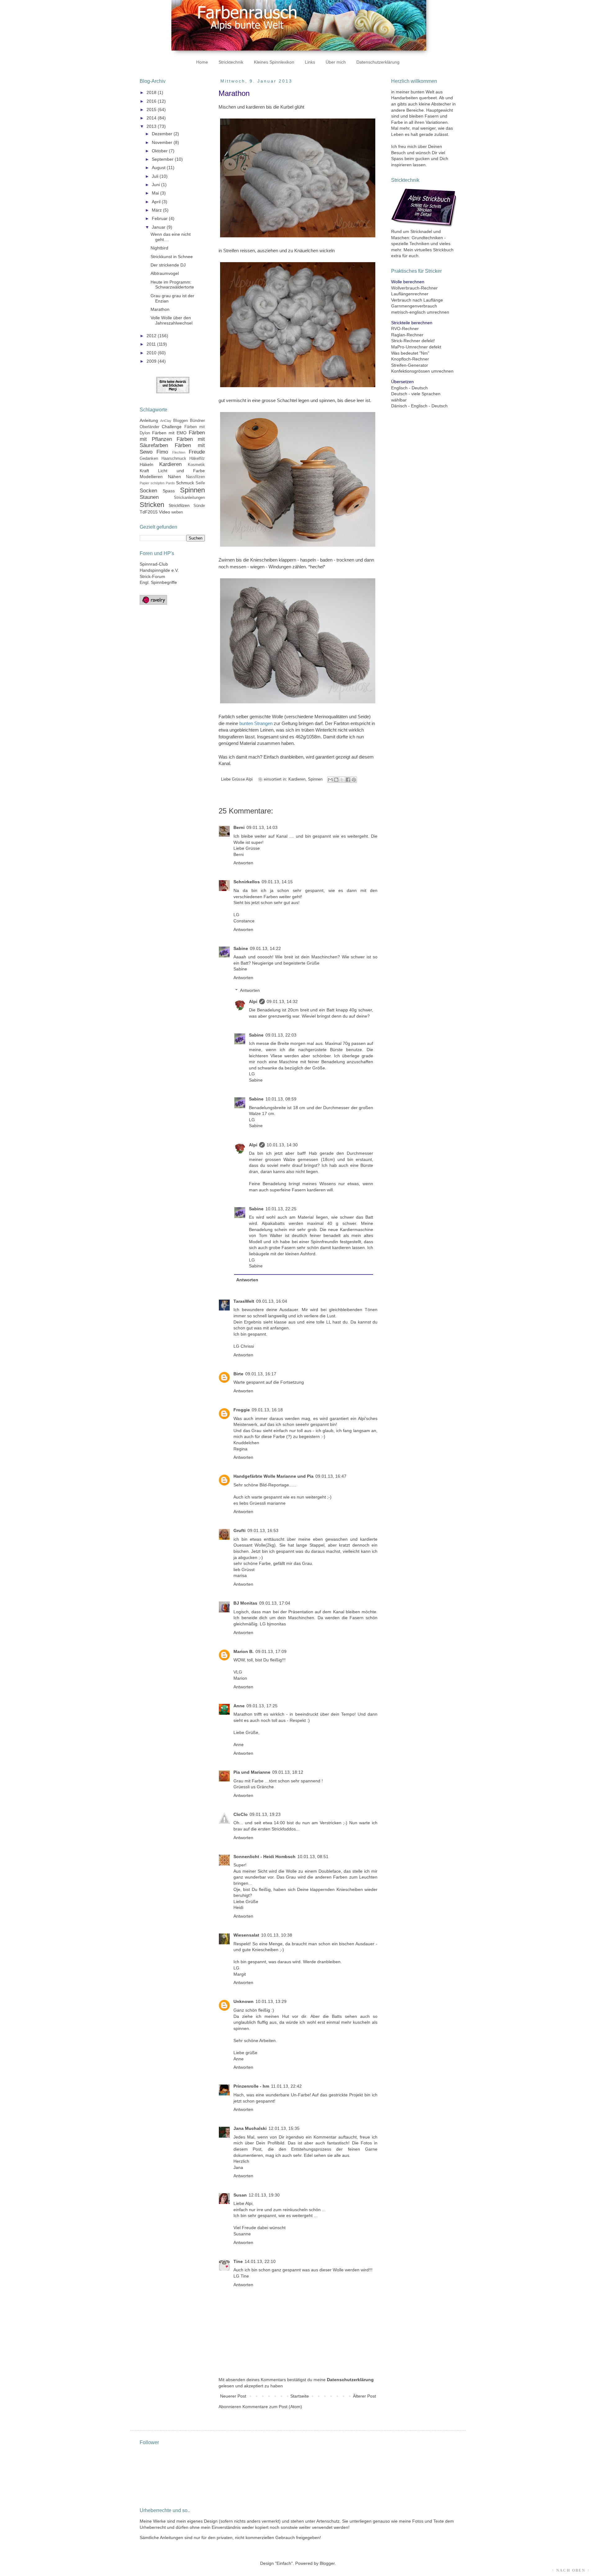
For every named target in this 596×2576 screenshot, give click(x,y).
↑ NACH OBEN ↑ (571, 2570)
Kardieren (297, 779)
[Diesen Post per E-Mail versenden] (330, 780)
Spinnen (315, 779)
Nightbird (159, 248)
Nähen (174, 477)
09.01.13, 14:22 (265, 948)
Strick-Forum (152, 576)
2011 (152, 344)
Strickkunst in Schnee (172, 257)
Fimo (162, 452)
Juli (156, 176)
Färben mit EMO (169, 433)
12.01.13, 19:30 (264, 2195)
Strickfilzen (179, 505)
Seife (200, 483)
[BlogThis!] (336, 780)
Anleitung (149, 420)
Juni (156, 185)
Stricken (152, 505)
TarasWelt (244, 1301)
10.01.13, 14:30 (282, 1145)
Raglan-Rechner (407, 335)
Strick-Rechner (406, 341)
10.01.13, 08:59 (281, 1099)
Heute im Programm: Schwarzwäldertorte (172, 285)
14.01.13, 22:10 (260, 2261)
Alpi (253, 1001)
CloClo (241, 1814)
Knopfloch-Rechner (410, 359)
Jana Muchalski (250, 2128)
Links (310, 62)
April (157, 202)
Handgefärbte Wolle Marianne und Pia (273, 1476)
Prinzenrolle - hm (251, 2086)
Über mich (336, 62)
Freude (197, 452)
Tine (238, 2261)
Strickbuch (443, 250)
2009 (152, 361)
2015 (152, 110)
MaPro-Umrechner (409, 347)
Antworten (243, 863)
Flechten (179, 452)
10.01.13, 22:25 (281, 1209)
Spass (169, 491)
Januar (159, 227)
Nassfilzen (195, 477)
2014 (152, 118)
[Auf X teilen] (342, 780)
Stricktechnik (231, 62)
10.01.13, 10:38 (277, 1935)
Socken (148, 491)
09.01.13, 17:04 (275, 1603)
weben (177, 512)
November (163, 142)
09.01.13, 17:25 (262, 1706)
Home (202, 62)
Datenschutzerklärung (378, 62)
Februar (160, 218)
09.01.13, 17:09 (271, 1651)
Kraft (144, 471)
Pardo (170, 483)
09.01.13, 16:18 (267, 1410)
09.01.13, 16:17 (261, 1374)
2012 (152, 336)
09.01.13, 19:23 (265, 1814)
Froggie (242, 1410)
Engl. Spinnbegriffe (158, 582)
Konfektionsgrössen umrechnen (422, 371)
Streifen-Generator (410, 365)
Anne (239, 1706)
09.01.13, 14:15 (277, 882)
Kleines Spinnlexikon (274, 62)
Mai (156, 193)
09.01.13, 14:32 (282, 1001)
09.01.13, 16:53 (263, 1530)
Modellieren (151, 477)
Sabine (241, 948)
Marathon (160, 309)
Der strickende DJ (168, 265)
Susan (240, 2195)
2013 (152, 126)
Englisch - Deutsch (409, 388)
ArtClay (166, 421)
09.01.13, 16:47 (331, 1476)
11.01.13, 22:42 (286, 2086)
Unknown (244, 2001)
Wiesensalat (246, 1935)
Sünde (199, 506)
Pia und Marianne (252, 1772)
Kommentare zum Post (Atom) (272, 2407)
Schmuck (185, 483)
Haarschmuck (174, 459)
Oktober (160, 151)
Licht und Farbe (181, 471)
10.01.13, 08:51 (313, 1857)
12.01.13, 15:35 (284, 2128)
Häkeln (147, 464)
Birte (238, 1374)
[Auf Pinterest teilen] (354, 780)
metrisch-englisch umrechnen (420, 312)
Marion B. (244, 1651)
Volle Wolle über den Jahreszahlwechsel (172, 320)
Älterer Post (364, 2396)
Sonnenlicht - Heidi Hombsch (264, 1857)
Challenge (172, 427)
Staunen (149, 497)
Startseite (300, 2396)
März (157, 210)
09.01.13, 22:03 (281, 1035)
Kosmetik (196, 465)
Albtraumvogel (165, 273)
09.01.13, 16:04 (272, 1301)
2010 (152, 353)
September (163, 159)
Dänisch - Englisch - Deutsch (419, 406)
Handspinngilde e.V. (159, 570)
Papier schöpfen (152, 483)
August (159, 168)
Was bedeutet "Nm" (410, 353)
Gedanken (149, 459)
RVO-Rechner (405, 329)
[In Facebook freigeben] (348, 780)
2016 (152, 101)
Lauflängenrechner (410, 294)
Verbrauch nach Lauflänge (417, 300)
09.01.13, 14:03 (262, 827)
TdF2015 (149, 512)
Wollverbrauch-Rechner (414, 288)
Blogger (327, 2563)
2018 (152, 92)
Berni (239, 827)
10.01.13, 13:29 (271, 2001)
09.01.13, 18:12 (288, 1772)
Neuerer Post (233, 2396)
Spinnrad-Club (154, 564)
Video (165, 512)
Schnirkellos (247, 882)
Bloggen (181, 421)
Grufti (239, 1530)
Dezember (163, 134)
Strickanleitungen (189, 498)
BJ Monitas (245, 1603)
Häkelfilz (197, 459)
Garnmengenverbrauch (414, 306)
